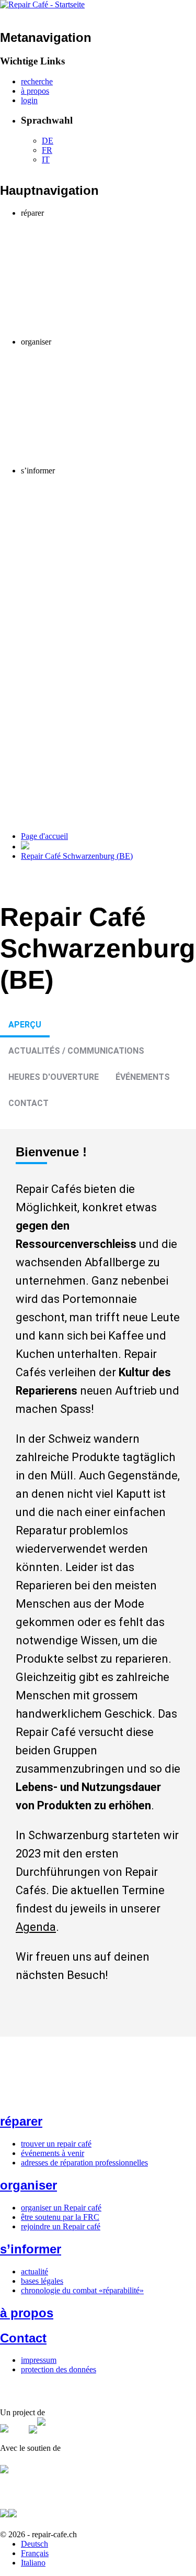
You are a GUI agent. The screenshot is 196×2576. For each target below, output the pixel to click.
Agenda (36, 1927)
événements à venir (53, 2153)
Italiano (33, 2563)
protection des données (59, 2369)
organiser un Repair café (61, 2208)
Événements (143, 1077)
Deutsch (34, 2544)
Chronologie (42, 499)
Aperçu (25, 1025)
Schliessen (109, 252)
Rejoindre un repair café (61, 370)
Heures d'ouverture (54, 1077)
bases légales (42, 2281)
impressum (39, 2360)
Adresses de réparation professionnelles (86, 241)
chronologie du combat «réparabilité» (82, 2290)
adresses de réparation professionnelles (84, 2163)
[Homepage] (42, 4)
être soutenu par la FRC (60, 2217)
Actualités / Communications (76, 1051)
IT (46, 159)
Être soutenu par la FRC (82, 361)
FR (47, 150)
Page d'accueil (44, 836)
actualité (34, 2271)
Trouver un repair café (78, 222)
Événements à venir (74, 232)
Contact (28, 1103)
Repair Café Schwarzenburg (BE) (77, 856)
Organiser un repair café (82, 351)
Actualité (57, 480)
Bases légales (64, 489)
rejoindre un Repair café (61, 2226)
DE (48, 141)
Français (35, 2553)
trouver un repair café (56, 2144)
